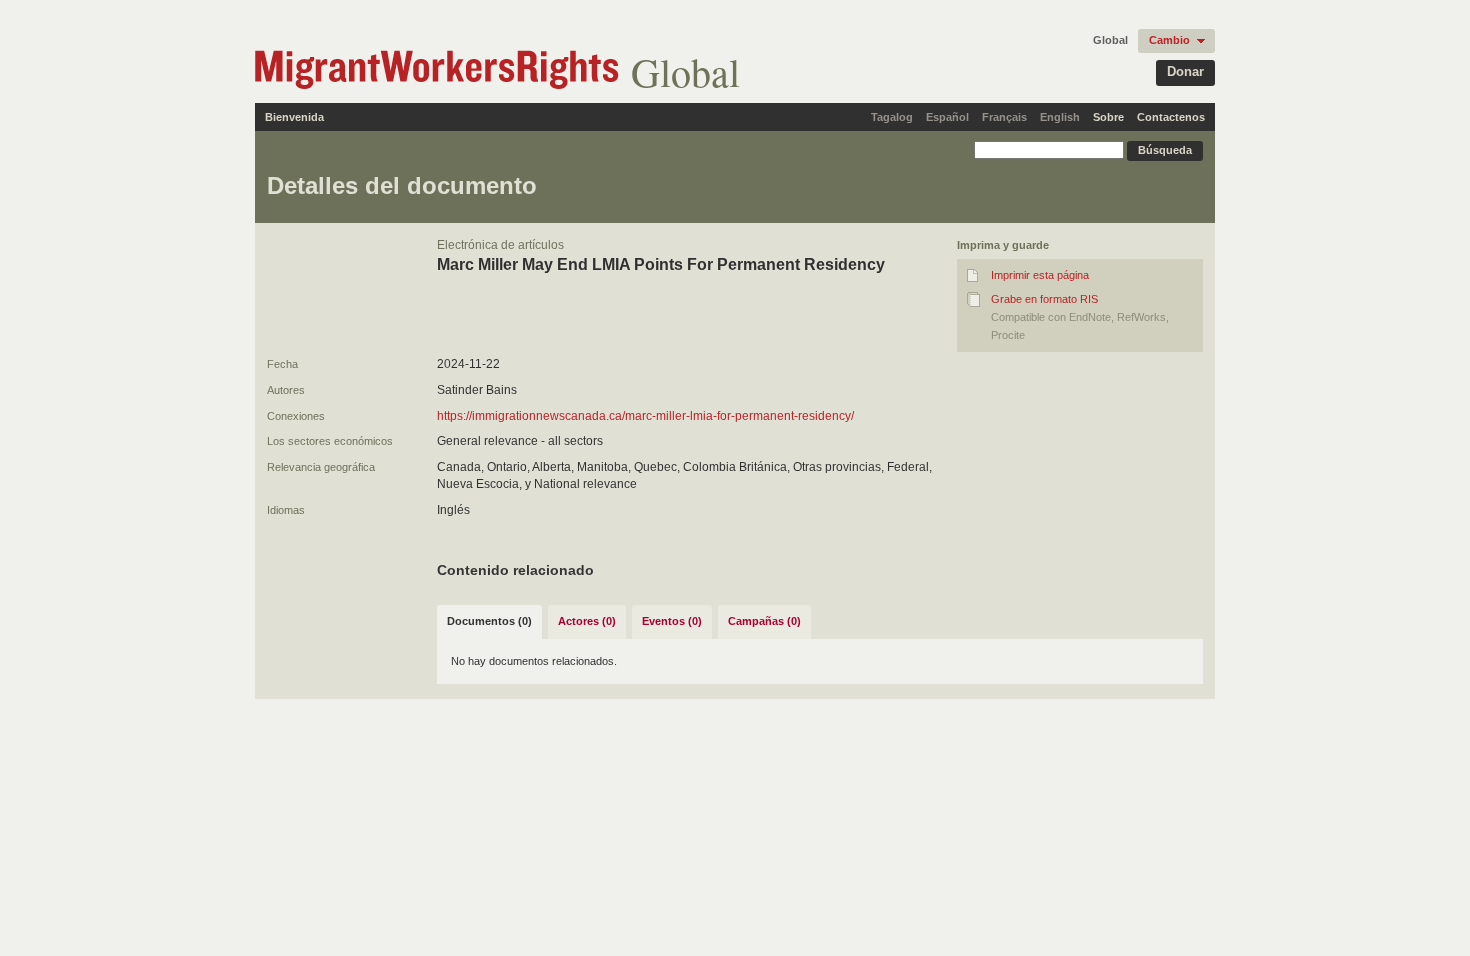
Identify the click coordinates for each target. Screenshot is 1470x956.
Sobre (1108, 117)
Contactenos (1171, 117)
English (1060, 117)
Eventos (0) (672, 621)
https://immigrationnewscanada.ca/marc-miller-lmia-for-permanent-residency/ (645, 416)
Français (1004, 117)
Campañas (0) (764, 621)
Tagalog (892, 117)
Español (947, 117)
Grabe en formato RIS (1044, 299)
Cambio (1169, 40)
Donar (1185, 71)
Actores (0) (587, 621)
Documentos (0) (489, 621)
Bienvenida (294, 117)
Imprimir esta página (1040, 275)
